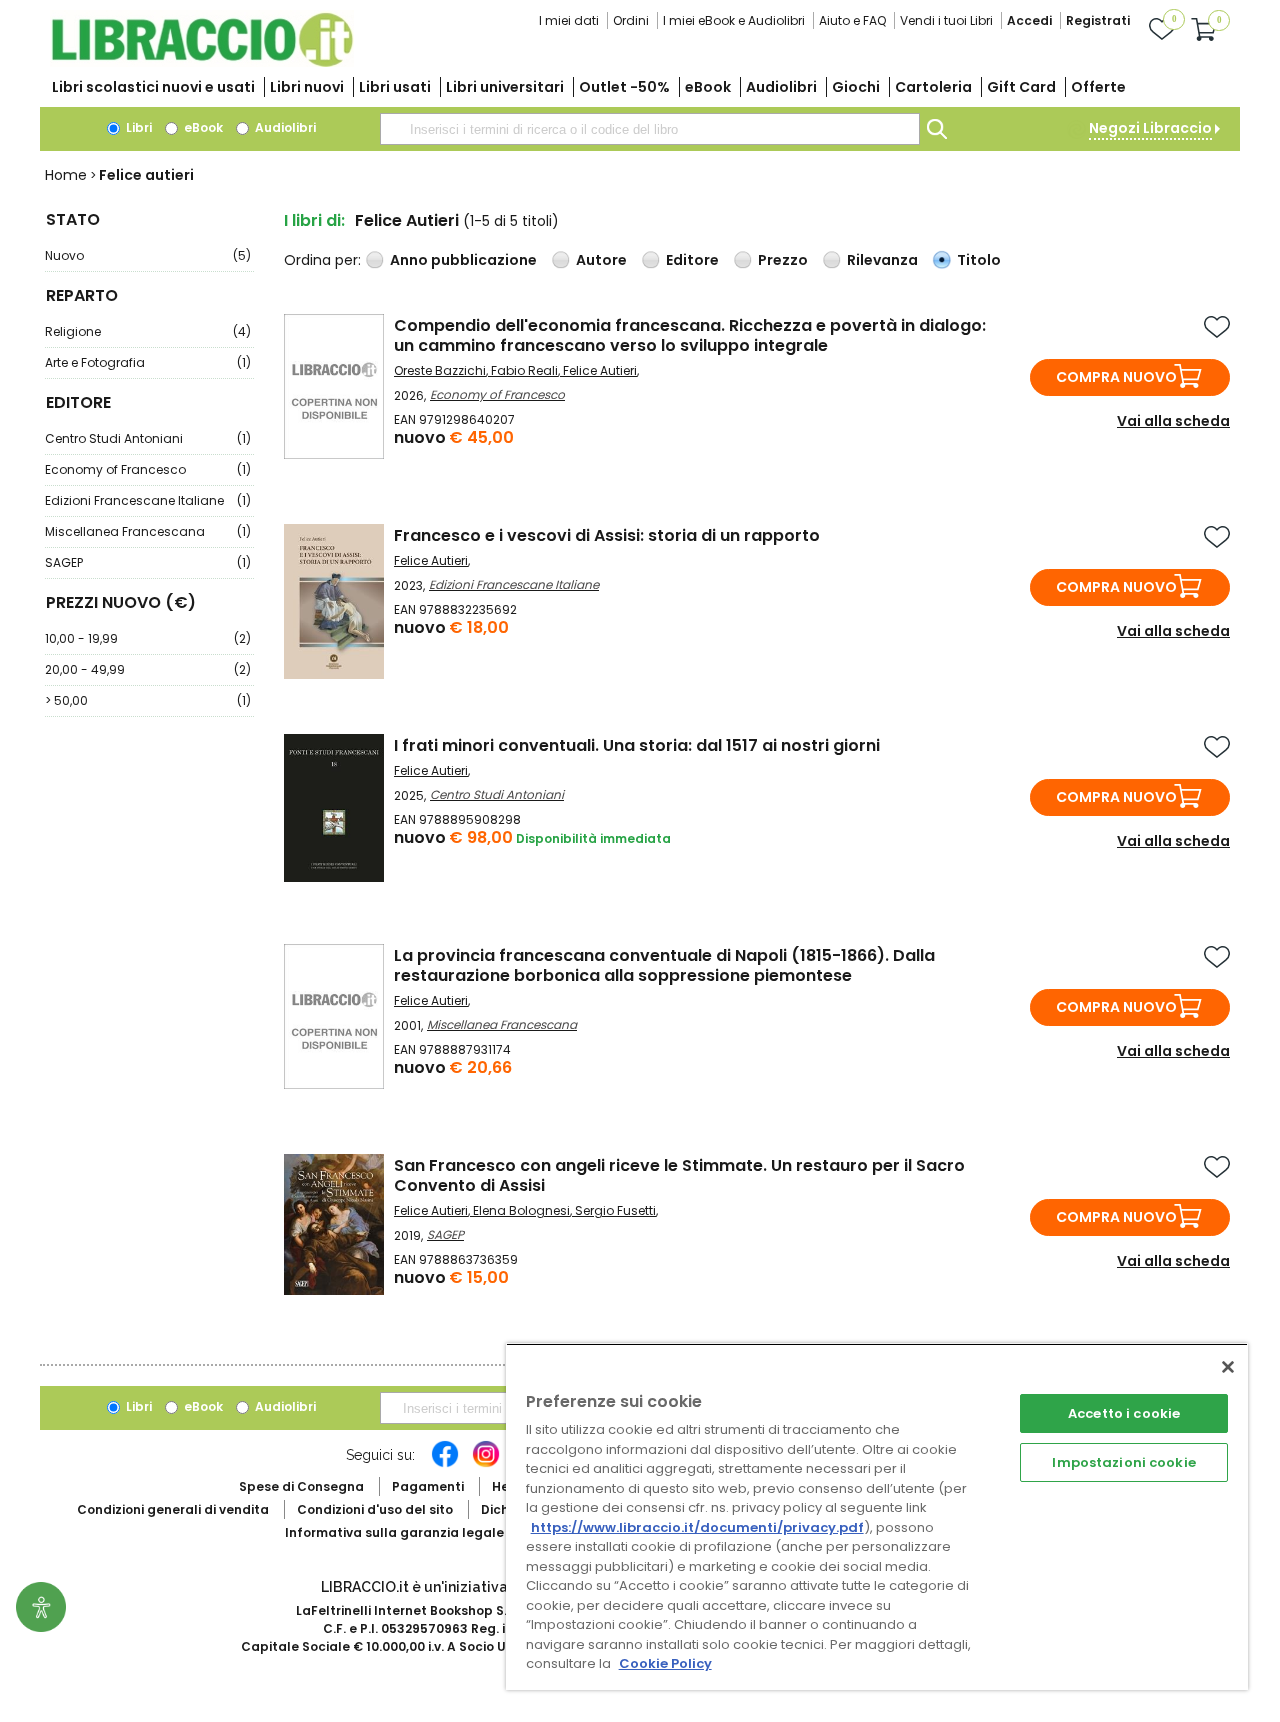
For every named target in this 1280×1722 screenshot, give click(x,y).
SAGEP (148, 562)
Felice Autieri (600, 370)
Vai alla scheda (1173, 421)
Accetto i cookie (1124, 1413)
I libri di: (314, 220)
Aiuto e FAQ (852, 20)
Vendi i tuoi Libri (946, 20)
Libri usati (395, 87)
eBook (708, 87)
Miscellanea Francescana (148, 531)
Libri (137, 127)
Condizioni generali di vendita (173, 1509)
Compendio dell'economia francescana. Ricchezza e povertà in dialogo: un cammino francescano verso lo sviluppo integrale (690, 335)
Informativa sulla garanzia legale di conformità (440, 1532)
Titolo (979, 260)
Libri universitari (505, 87)
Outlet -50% (624, 87)
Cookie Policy (665, 1663)
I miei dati (569, 20)
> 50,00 (148, 700)
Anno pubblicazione (463, 260)
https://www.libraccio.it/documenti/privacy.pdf (697, 1527)
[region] (877, 1516)
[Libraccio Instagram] (486, 1464)
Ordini (631, 20)
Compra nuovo (1116, 377)
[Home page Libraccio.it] (202, 62)
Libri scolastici (153, 87)
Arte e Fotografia (148, 362)
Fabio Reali (524, 370)
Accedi (1029, 20)
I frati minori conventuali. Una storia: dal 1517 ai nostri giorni (637, 745)
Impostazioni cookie (1123, 1462)
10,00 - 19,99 (148, 638)
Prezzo (783, 260)
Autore (601, 260)
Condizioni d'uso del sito (375, 1509)
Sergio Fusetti (615, 1210)
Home (66, 175)
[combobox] (650, 129)
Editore (692, 260)
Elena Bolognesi (521, 1210)
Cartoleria (933, 87)
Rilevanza (882, 260)
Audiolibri (781, 87)
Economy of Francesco (148, 469)
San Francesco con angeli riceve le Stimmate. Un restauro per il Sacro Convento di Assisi (679, 1175)
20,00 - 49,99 (148, 669)
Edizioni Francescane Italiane (148, 500)
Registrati (1098, 20)
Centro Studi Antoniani (148, 438)
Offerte (1098, 87)
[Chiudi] (1228, 1367)
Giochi (856, 87)
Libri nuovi (307, 87)
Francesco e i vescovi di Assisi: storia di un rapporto (607, 535)
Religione (148, 331)
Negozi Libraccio (1150, 128)
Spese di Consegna (301, 1486)
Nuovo (148, 255)
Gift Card (1021, 87)
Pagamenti (428, 1486)
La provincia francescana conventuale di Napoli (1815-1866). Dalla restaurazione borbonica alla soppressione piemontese (664, 965)
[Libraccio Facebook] (445, 1464)
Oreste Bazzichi (440, 370)
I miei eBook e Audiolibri (734, 20)
